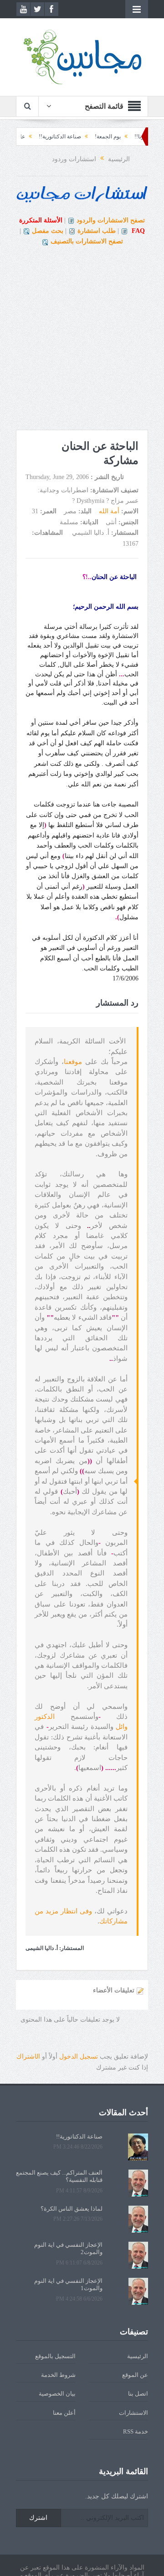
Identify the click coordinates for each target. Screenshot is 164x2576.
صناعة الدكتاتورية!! (85, 137)
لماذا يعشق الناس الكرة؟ (72, 2209)
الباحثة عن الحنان (115, 577)
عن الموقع (135, 2375)
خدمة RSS (136, 2431)
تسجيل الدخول (79, 2057)
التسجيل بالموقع (55, 2356)
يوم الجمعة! (132, 137)
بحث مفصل (48, 231)
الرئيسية (138, 2356)
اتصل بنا (138, 2394)
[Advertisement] (82, 338)
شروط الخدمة (58, 2375)
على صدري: (36, 137)
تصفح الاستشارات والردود (111, 220)
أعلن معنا (64, 2413)
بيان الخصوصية (57, 2394)
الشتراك (28, 2057)
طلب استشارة (97, 231)
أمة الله (109, 511)
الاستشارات (133, 2413)
